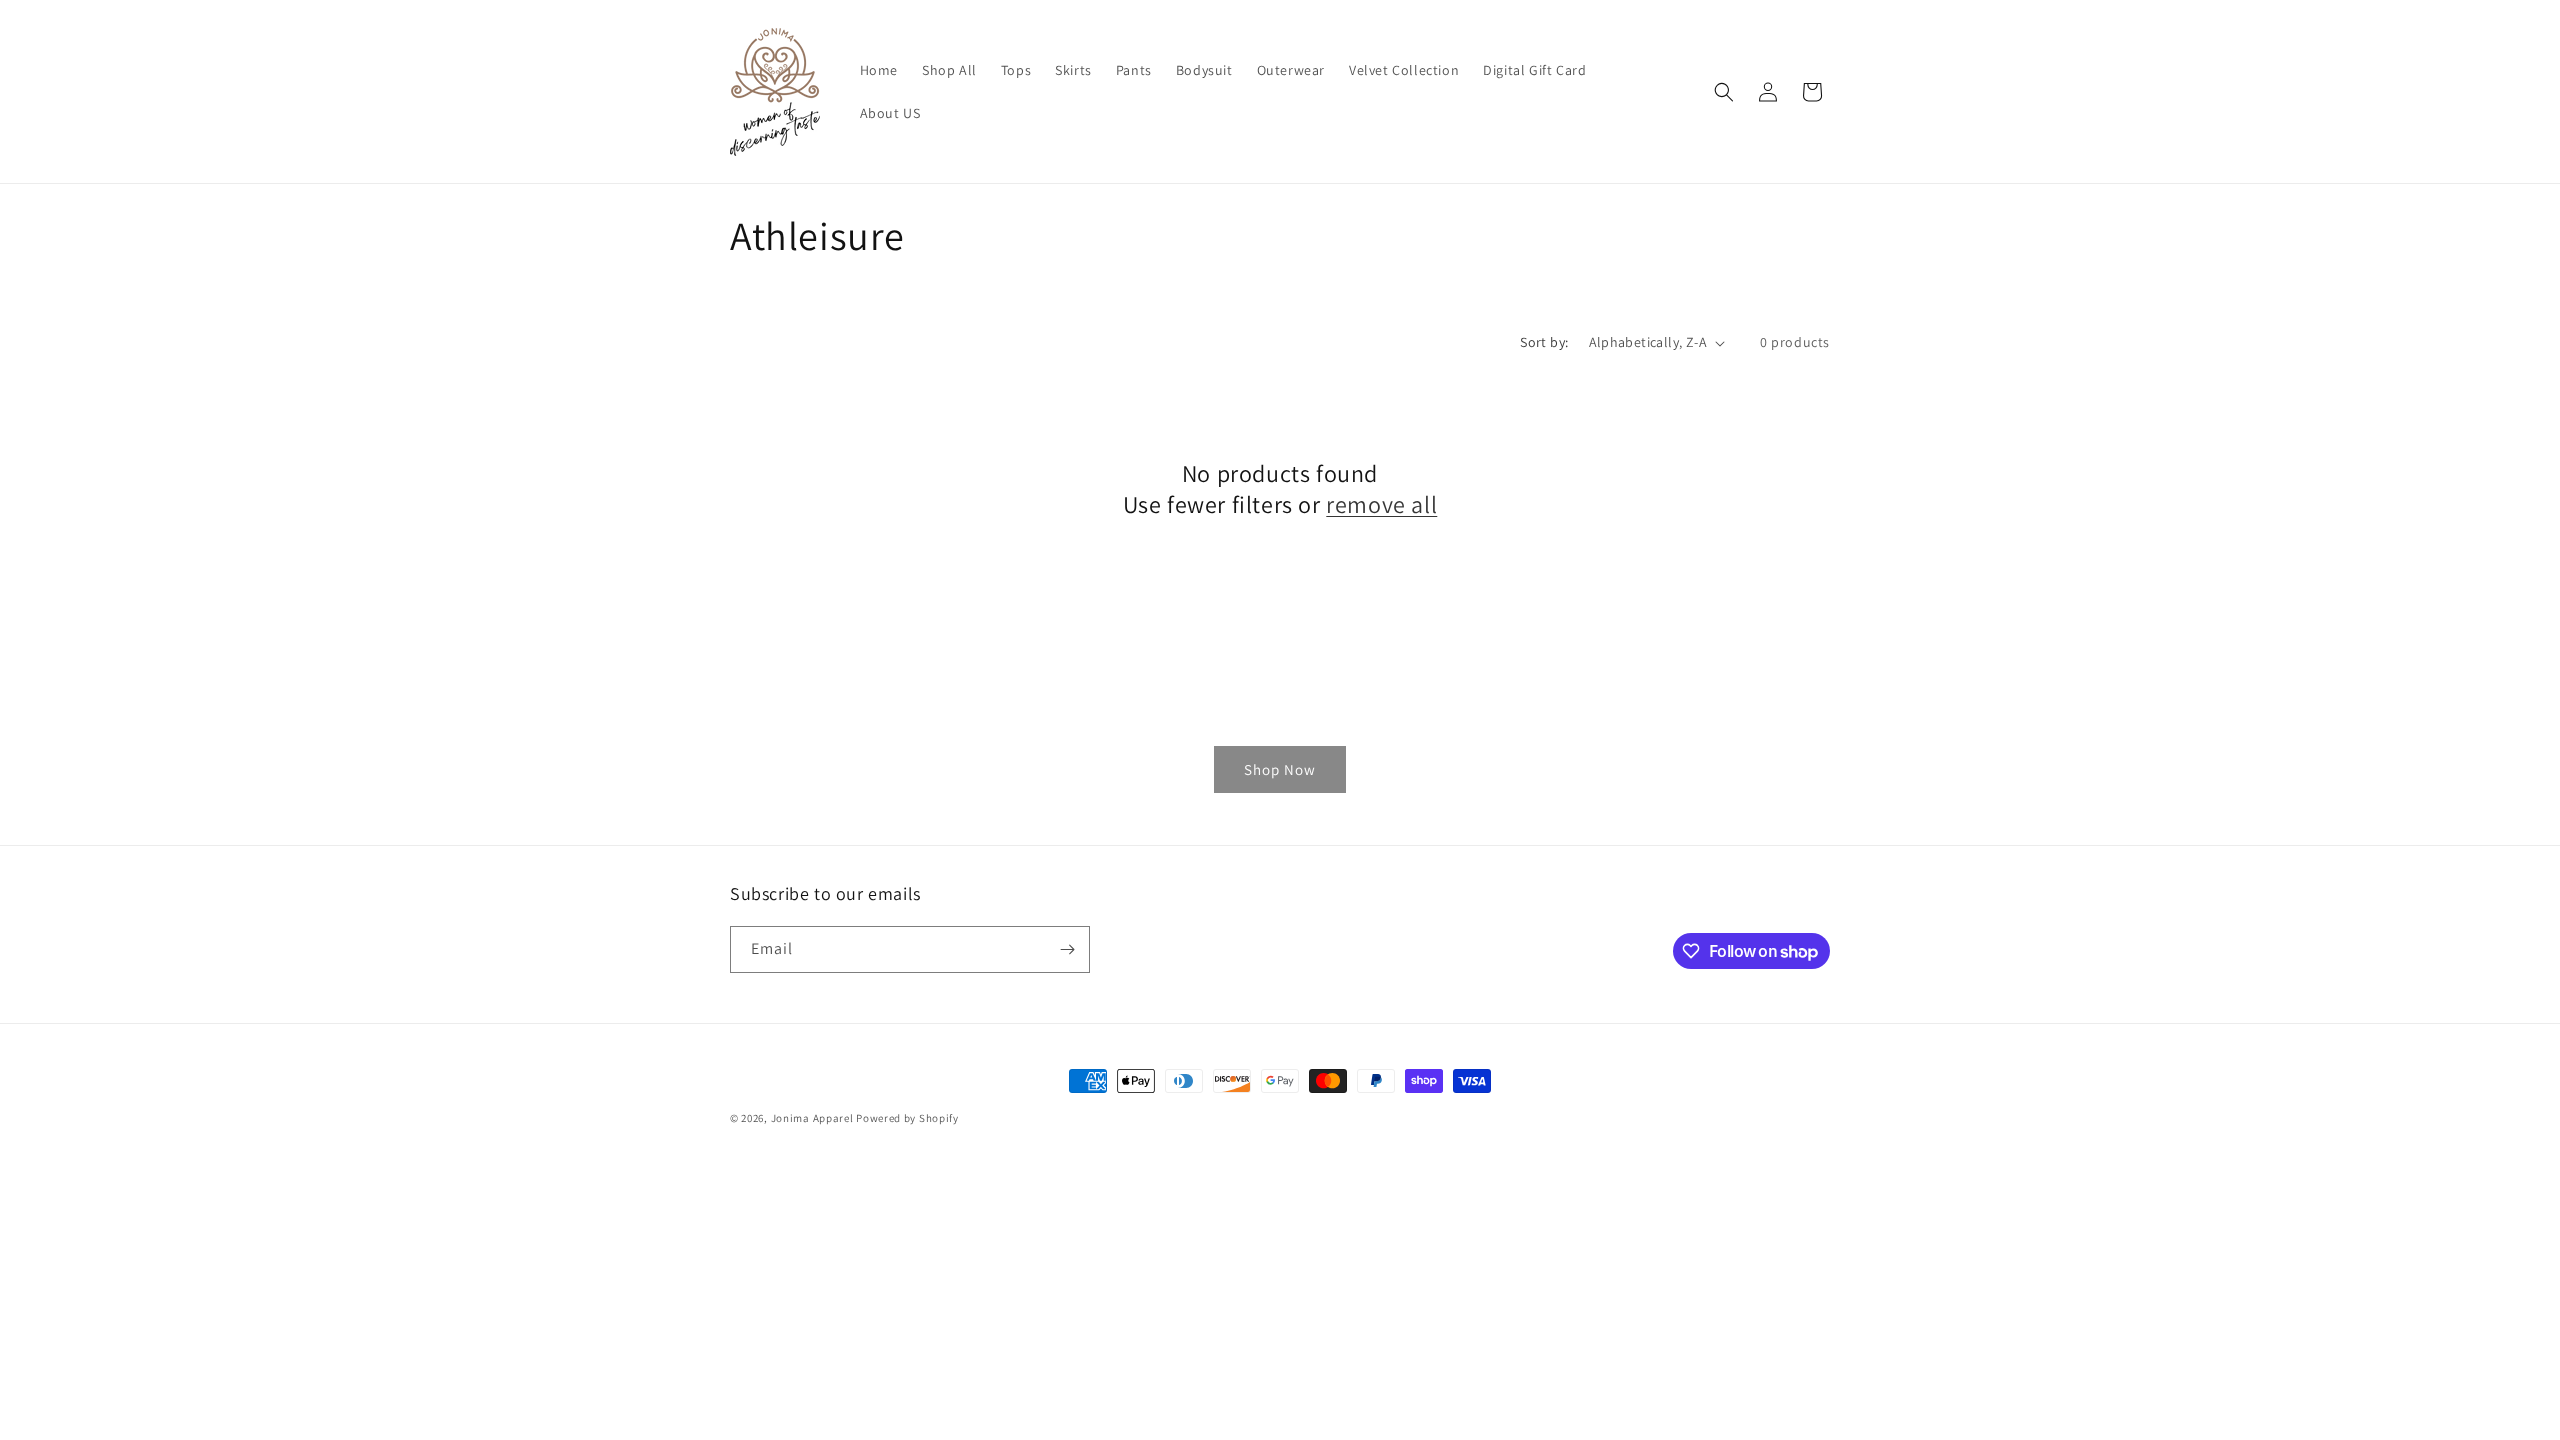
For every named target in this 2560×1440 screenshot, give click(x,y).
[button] (1724, 92)
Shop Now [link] (1280, 769)
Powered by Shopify (907, 1118)
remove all (1381, 504)
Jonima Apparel (812, 1118)
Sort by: (1544, 342)
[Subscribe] (1067, 949)
